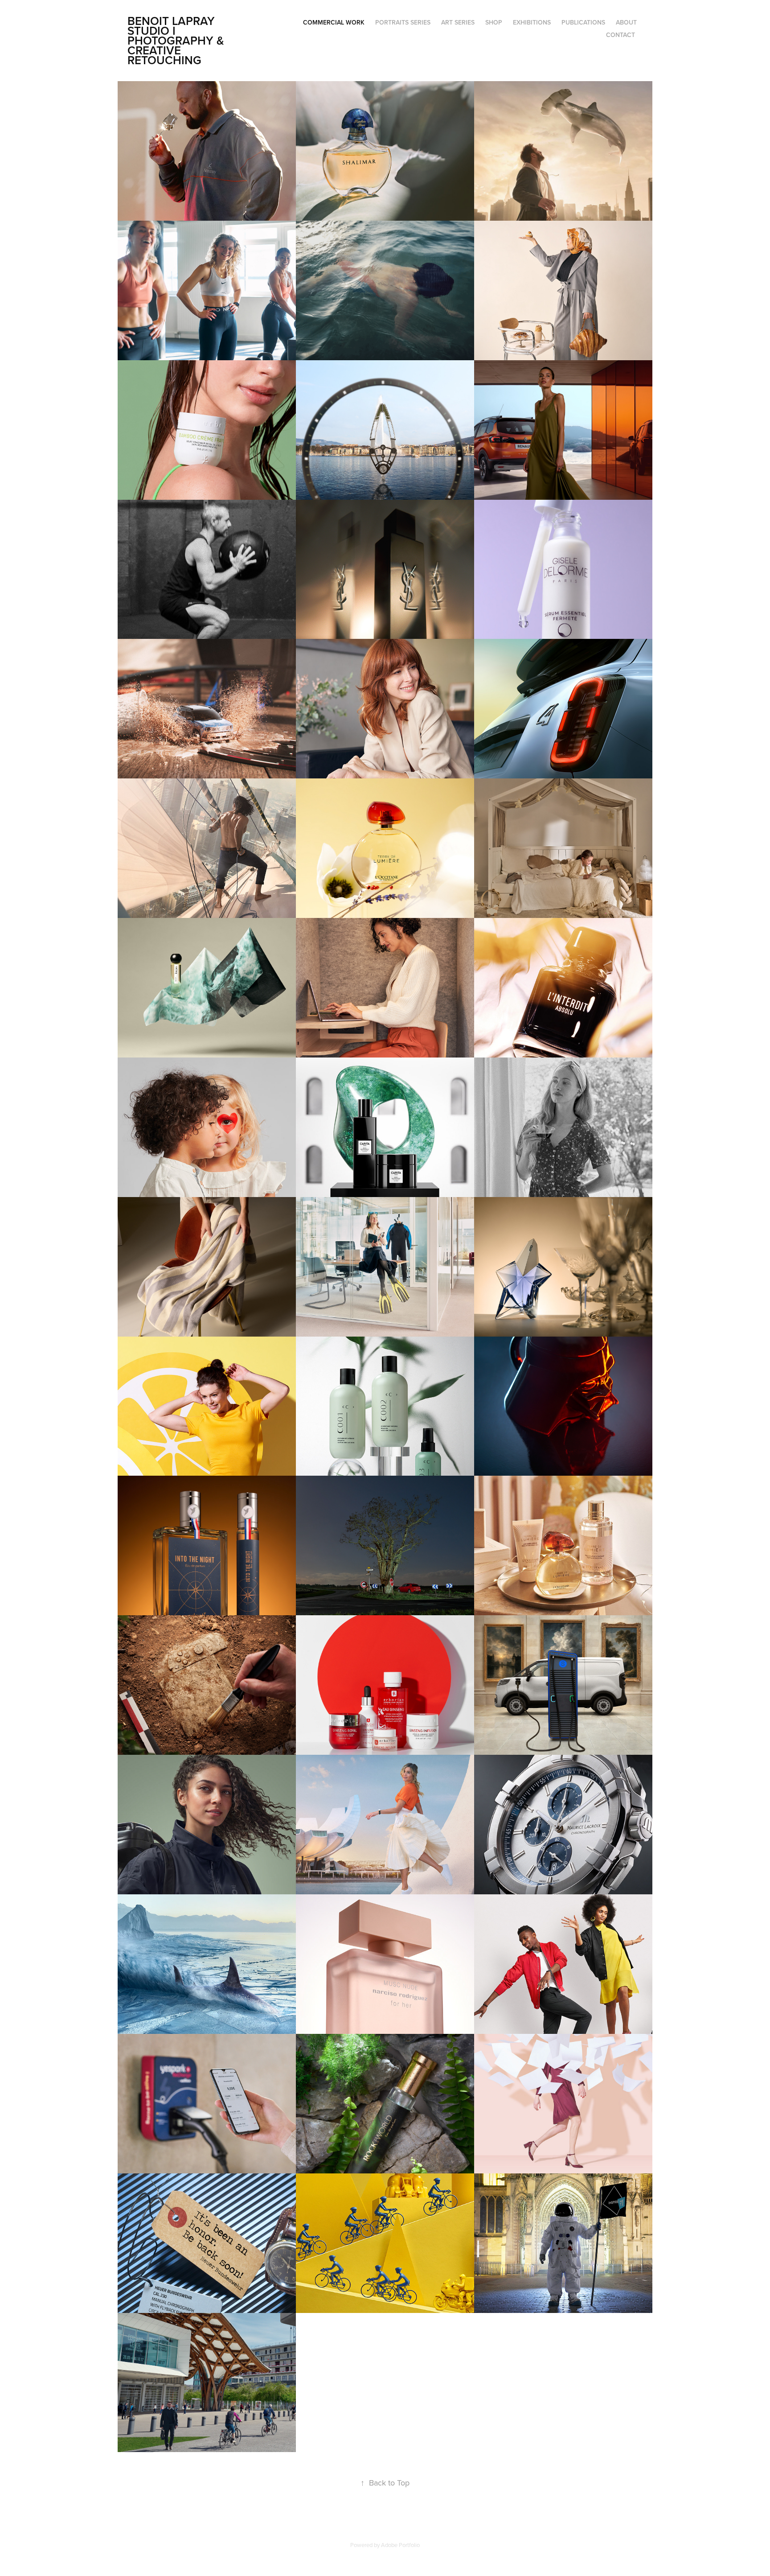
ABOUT (626, 22)
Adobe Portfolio (400, 2545)
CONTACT (621, 35)
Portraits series (403, 22)
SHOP (494, 22)
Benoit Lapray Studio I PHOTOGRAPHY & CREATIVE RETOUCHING (177, 40)
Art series (458, 22)
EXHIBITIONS (532, 22)
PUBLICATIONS (583, 22)
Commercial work (334, 22)
